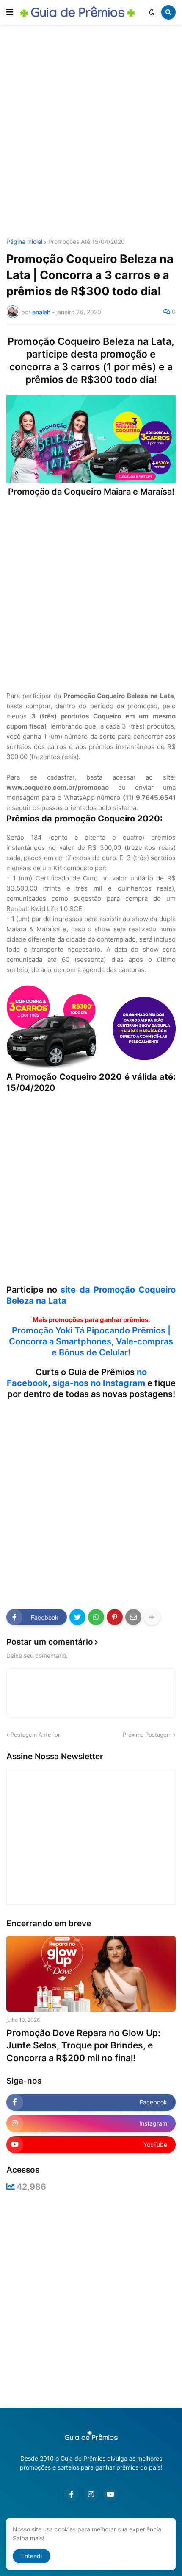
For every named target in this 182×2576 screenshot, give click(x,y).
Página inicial (24, 242)
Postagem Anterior (35, 1735)
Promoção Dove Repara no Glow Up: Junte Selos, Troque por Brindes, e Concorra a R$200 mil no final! (83, 2045)
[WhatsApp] (96, 1617)
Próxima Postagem (147, 1735)
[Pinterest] (115, 1617)
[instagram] (91, 2494)
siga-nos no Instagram (99, 1383)
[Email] (133, 1617)
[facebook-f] (72, 2494)
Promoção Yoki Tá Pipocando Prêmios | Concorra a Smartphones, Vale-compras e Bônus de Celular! (91, 1341)
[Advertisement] (91, 133)
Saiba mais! (29, 2538)
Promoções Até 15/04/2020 (87, 242)
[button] (10, 12)
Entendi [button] (32, 2556)
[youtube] (110, 2494)
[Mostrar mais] (152, 1617)
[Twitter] (77, 1617)
